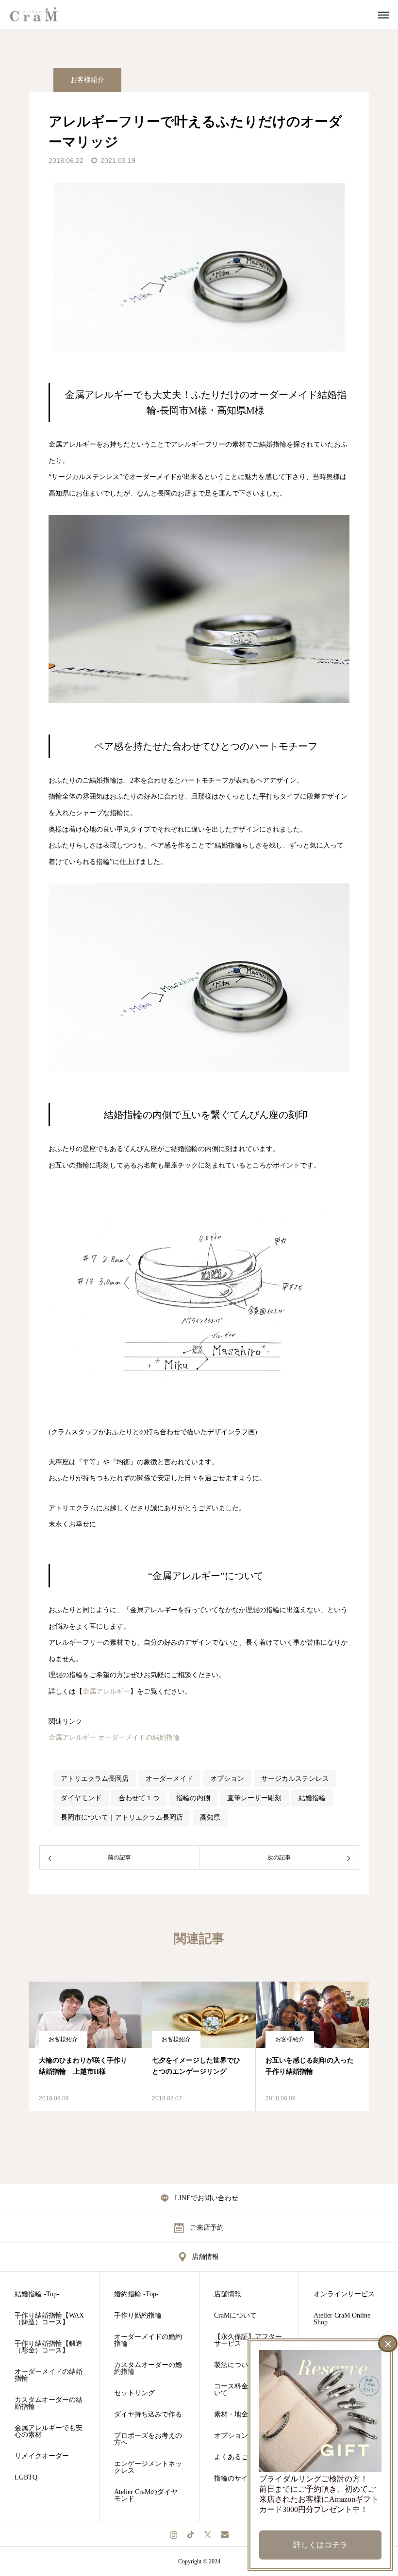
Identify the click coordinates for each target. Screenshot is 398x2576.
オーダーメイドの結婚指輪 (139, 1737)
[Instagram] (174, 2534)
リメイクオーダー (42, 2456)
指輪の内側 (193, 1798)
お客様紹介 (87, 80)
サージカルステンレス (295, 1779)
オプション (227, 1779)
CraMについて (235, 2316)
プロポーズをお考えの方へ (148, 2439)
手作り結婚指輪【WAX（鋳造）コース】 (49, 2319)
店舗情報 (228, 2294)
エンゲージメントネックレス (148, 2467)
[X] (207, 2534)
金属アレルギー (106, 1691)
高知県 (210, 1817)
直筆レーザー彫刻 (254, 1798)
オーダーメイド (169, 1779)
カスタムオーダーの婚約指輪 (148, 2368)
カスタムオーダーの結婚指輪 (49, 2403)
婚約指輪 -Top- (136, 2294)
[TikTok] (191, 2534)
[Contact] (224, 2534)
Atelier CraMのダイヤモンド (146, 2496)
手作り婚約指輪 (138, 2316)
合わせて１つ (139, 1798)
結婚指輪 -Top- (37, 2294)
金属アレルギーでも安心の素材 (49, 2432)
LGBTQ (26, 2478)
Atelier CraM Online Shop (342, 2319)
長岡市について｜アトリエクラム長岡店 (122, 1817)
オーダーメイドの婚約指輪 (148, 2340)
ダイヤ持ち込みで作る (148, 2415)
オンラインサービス (344, 2294)
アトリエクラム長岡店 (95, 1779)
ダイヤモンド (81, 1798)
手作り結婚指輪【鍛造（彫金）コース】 (49, 2347)
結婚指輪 (312, 1798)
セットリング (134, 2393)
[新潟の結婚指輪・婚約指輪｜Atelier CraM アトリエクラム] (40, 15)
